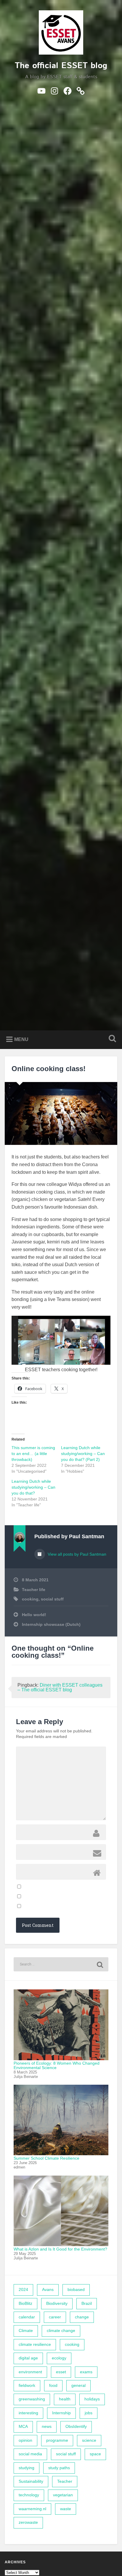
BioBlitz (25, 2303)
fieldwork (27, 2386)
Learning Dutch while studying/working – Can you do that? (33, 1487)
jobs (89, 2413)
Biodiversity (57, 2303)
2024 (23, 2290)
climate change (61, 2331)
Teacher (65, 2481)
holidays (92, 2399)
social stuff (52, 1599)
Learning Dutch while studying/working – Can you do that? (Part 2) (83, 1454)
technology (29, 2495)
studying (27, 2468)
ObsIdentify (76, 2427)
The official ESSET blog (61, 66)
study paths (59, 2468)
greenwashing (32, 2399)
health (65, 2399)
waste (66, 2509)
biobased (76, 2290)
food (53, 2386)
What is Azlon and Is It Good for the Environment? (60, 2249)
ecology (59, 2358)
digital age (28, 2358)
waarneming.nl (32, 2509)
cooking (30, 1599)
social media (30, 2454)
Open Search (111, 1039)
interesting (28, 2413)
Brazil (87, 2303)
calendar (27, 2317)
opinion (25, 2440)
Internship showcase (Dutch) (51, 1625)
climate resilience (35, 2345)
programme (57, 2440)
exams (86, 2372)
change (82, 2317)
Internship (61, 2413)
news (47, 2427)
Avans (48, 2290)
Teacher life (34, 1590)
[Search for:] (61, 1964)
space (95, 2454)
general (78, 2386)
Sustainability (31, 2481)
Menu (21, 1039)
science (89, 2440)
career (55, 2317)
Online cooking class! (49, 1069)
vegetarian (63, 2495)
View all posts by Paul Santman (76, 1554)
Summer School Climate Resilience (46, 2158)
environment (30, 2372)
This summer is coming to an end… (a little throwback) (33, 1454)
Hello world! (34, 1615)
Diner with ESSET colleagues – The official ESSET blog (60, 1687)
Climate (26, 2331)
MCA (23, 2427)
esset (61, 2372)
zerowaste (28, 2522)
